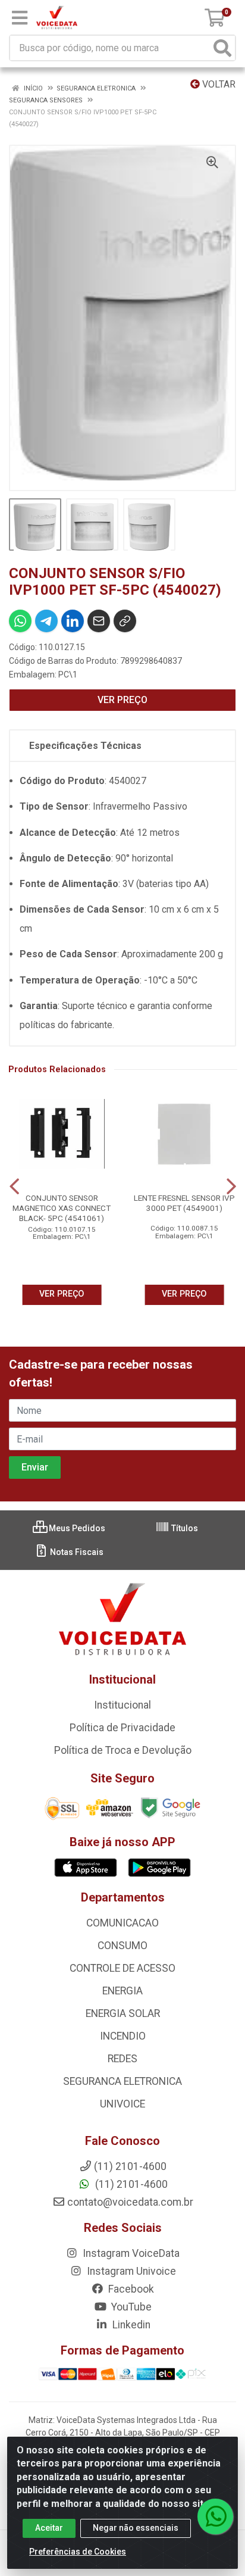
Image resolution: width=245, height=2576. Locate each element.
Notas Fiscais (76, 1552)
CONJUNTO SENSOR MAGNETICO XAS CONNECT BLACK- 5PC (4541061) (62, 1208)
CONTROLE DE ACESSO (122, 1968)
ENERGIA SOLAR (123, 2013)
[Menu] (20, 18)
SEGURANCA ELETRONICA (122, 2081)
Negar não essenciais (136, 2528)
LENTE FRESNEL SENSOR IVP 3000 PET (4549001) (184, 1203)
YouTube (130, 2307)
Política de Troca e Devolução (123, 1750)
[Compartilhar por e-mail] (99, 621)
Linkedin (130, 2325)
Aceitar (49, 2528)
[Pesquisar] (222, 48)
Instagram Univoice (130, 2271)
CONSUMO (122, 1946)
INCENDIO (123, 2036)
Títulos (184, 1528)
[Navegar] (14, 1186)
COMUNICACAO (122, 1923)
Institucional (122, 1705)
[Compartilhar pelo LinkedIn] (73, 621)
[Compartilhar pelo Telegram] (46, 621)
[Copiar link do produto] (125, 621)
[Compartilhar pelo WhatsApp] (20, 621)
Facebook (130, 2289)
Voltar (218, 84)
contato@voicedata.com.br (130, 2202)
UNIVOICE (122, 2104)
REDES (122, 2059)
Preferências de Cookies (78, 2552)
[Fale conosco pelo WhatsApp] (215, 2516)
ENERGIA (122, 1991)
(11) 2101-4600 (130, 2184)
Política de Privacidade (122, 1728)
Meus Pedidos (76, 1528)
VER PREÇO (122, 700)
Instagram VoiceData (130, 2253)
